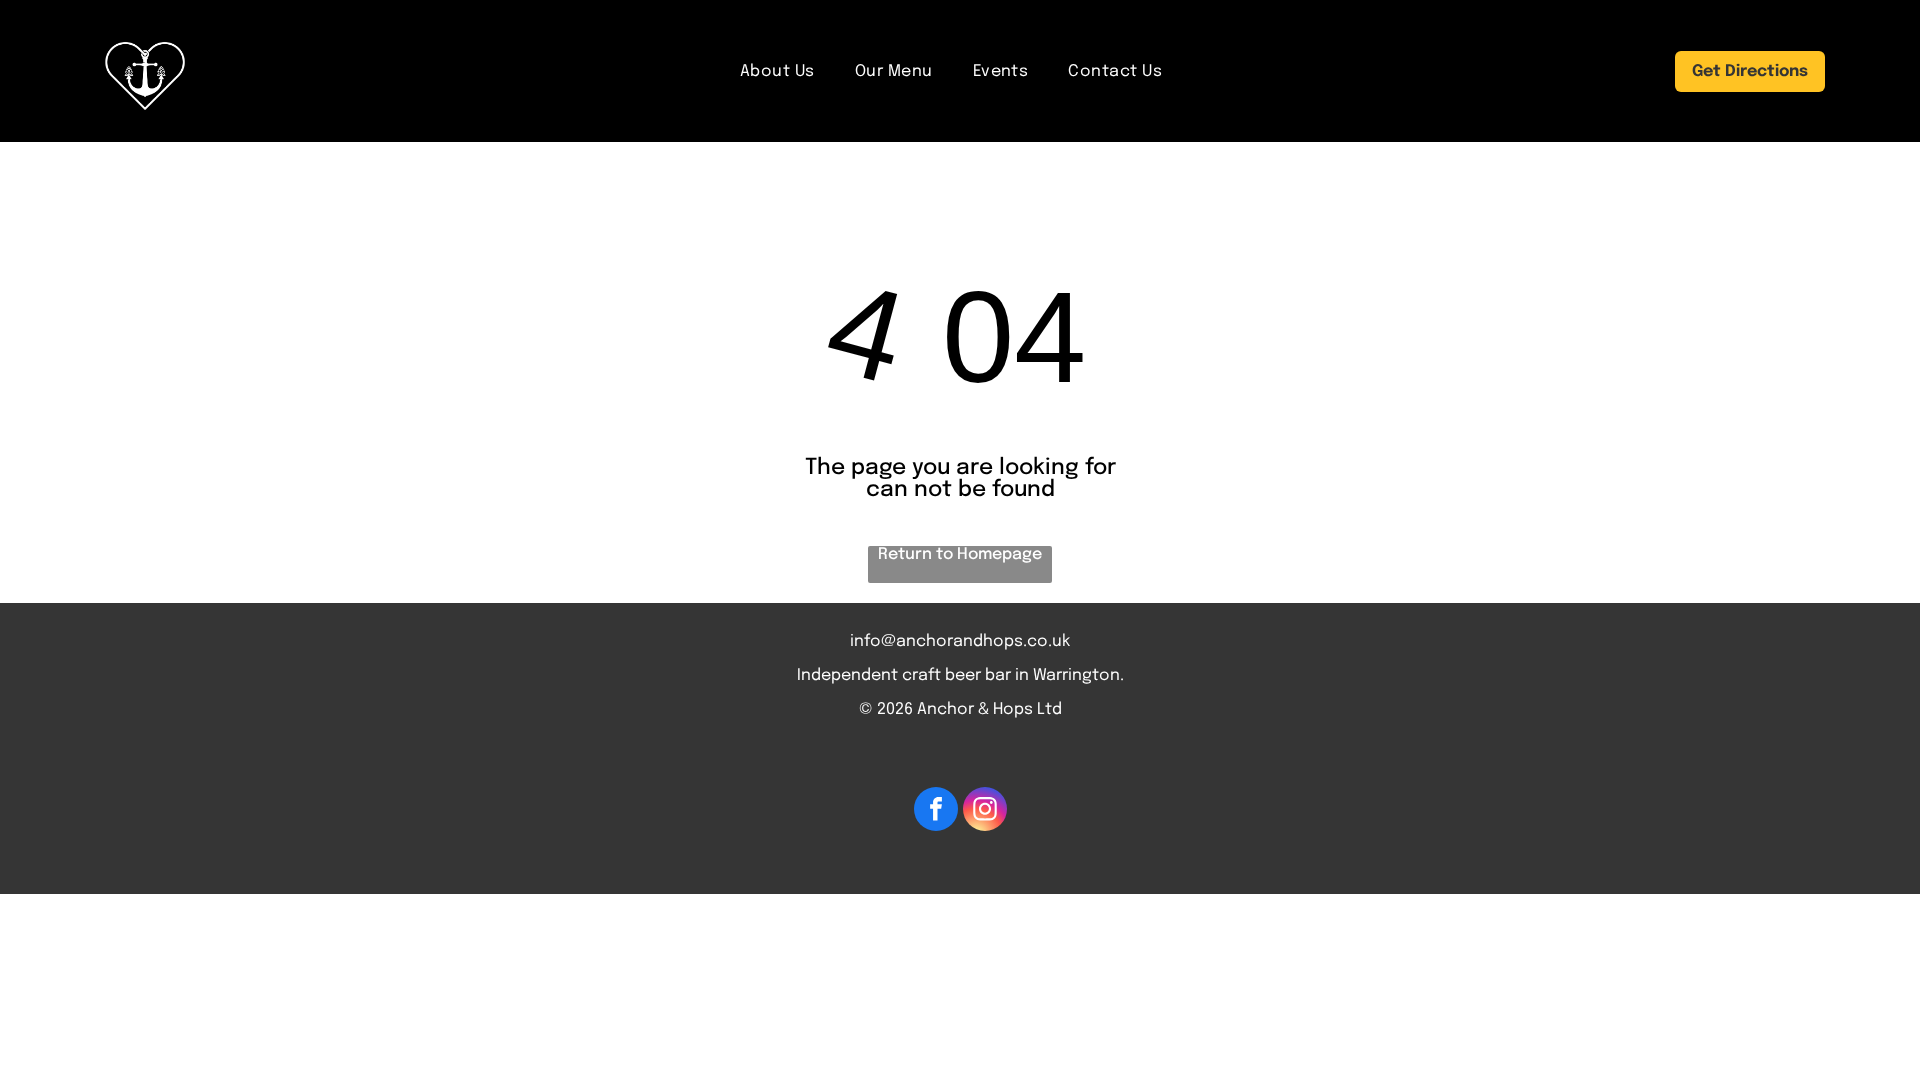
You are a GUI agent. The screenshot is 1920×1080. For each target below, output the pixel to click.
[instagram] (985, 811)
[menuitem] (777, 71)
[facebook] (936, 811)
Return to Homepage (960, 554)
